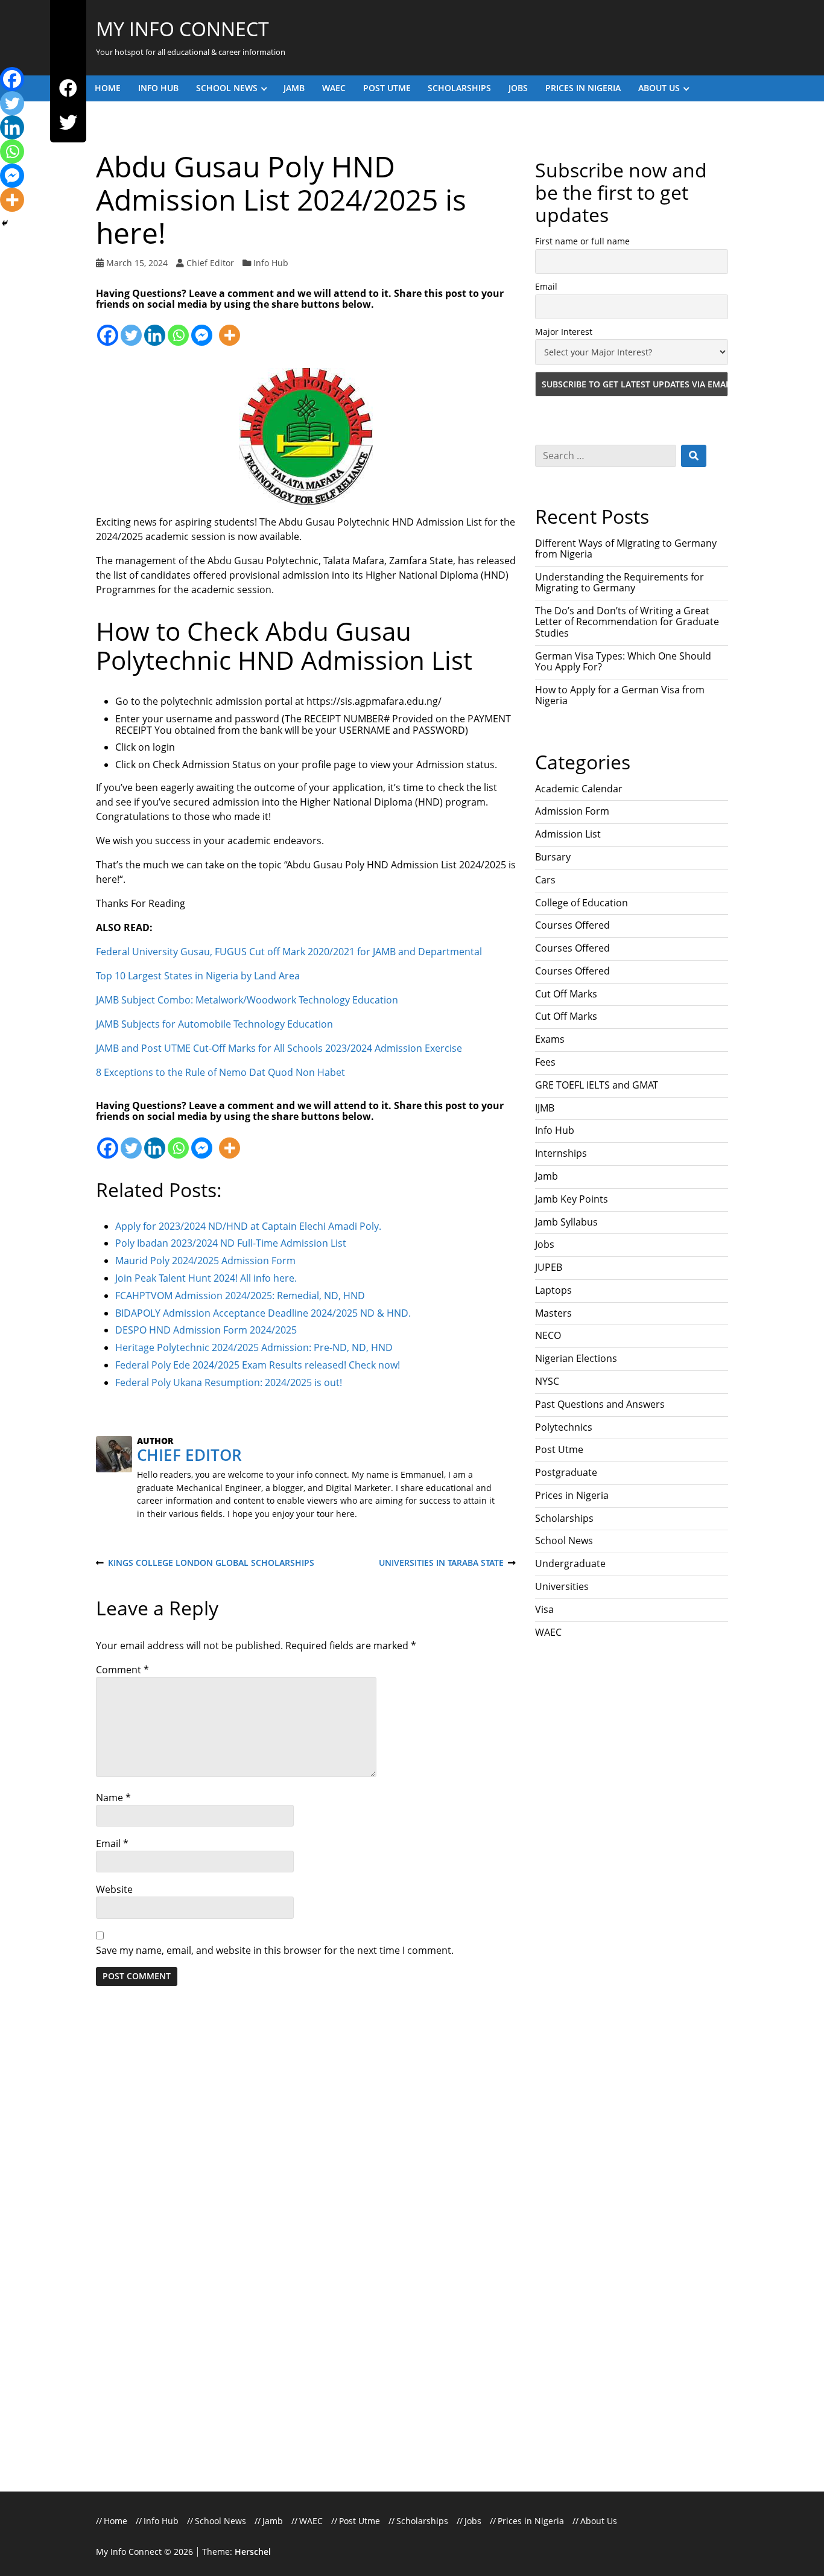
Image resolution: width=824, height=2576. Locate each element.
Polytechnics (564, 1427)
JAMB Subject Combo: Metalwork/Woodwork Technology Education (247, 1000)
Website (114, 1889)
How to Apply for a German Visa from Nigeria (620, 695)
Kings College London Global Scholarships (205, 1563)
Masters (553, 1313)
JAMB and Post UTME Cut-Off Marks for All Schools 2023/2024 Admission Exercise (279, 1048)
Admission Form (572, 811)
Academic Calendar (579, 789)
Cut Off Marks (566, 994)
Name (113, 1798)
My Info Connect (182, 29)
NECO (548, 1335)
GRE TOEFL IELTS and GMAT (597, 1085)
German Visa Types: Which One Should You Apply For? (623, 661)
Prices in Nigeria (583, 88)
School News (227, 88)
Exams (550, 1039)
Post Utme (387, 88)
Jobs (518, 88)
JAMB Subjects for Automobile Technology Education (214, 1024)
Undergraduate (570, 1563)
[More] (230, 329)
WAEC (334, 88)
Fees (545, 1062)
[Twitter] (68, 123)
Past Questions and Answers (600, 1404)
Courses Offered (572, 925)
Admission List (568, 834)
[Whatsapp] (178, 329)
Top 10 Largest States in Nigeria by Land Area (198, 976)
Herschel (253, 2552)
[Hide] (5, 223)
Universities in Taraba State (441, 1563)
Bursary (553, 857)
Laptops (553, 1290)
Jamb (294, 88)
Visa (544, 1609)
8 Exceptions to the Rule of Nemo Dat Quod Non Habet (220, 1072)
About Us (659, 88)
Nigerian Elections (576, 1358)
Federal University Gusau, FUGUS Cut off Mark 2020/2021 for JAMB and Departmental (289, 952)
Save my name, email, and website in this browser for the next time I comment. (275, 1950)
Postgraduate (566, 1472)
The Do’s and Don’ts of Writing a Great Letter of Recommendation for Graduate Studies (627, 622)
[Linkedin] (155, 329)
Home (108, 88)
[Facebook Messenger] (202, 329)
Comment (122, 1670)
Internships (561, 1153)
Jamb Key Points (572, 1199)
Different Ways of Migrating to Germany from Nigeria (626, 549)
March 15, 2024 (137, 263)
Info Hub (158, 88)
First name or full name (582, 241)
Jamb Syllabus (566, 1222)
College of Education (582, 903)
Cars (545, 880)
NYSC (547, 1381)
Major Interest (564, 332)
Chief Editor (210, 263)
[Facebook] (68, 88)
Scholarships (459, 88)
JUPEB (549, 1267)
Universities (562, 1586)
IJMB (545, 1108)
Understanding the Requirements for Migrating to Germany (620, 582)
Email (112, 1843)
